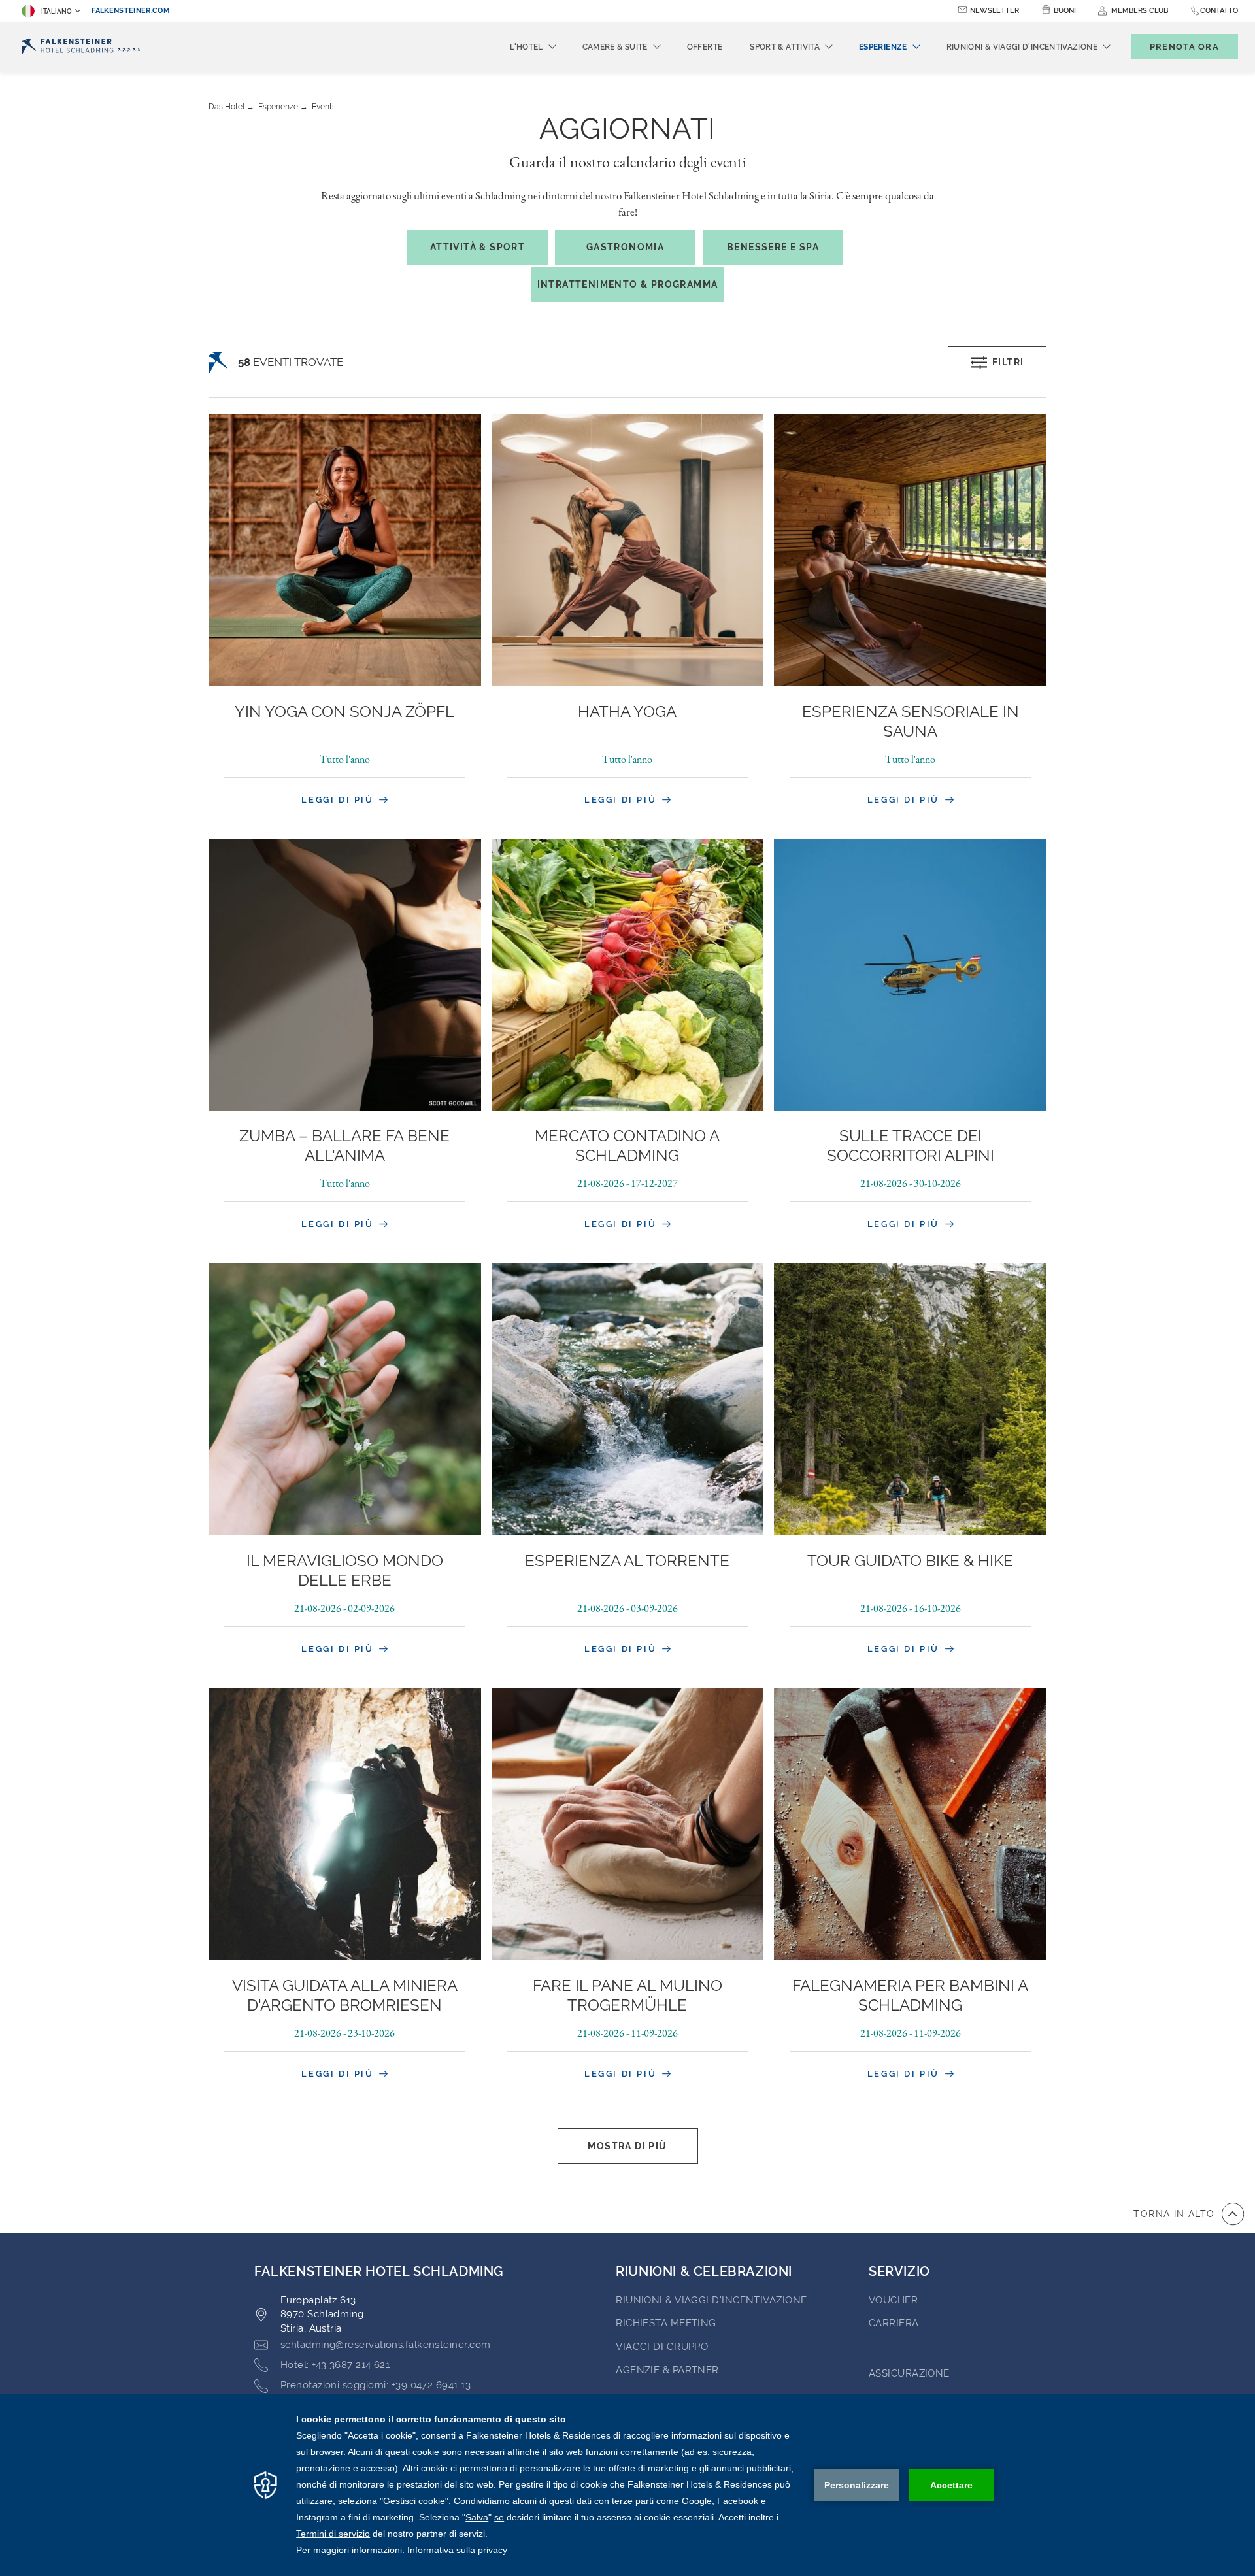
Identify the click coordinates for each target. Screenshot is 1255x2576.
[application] (627, 2485)
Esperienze (278, 107)
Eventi (323, 107)
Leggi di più (339, 800)
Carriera (894, 2323)
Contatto (1219, 11)
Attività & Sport (477, 247)
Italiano (57, 11)
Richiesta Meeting (666, 2323)
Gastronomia (625, 247)
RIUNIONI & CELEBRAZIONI (704, 2271)
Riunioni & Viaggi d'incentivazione (711, 2300)
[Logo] (81, 47)
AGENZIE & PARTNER (667, 2370)
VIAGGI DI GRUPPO (662, 2347)
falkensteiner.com (131, 11)
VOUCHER (893, 2300)
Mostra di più (627, 2146)
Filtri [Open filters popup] (1008, 362)
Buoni (1065, 11)
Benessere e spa (773, 247)
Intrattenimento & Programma (628, 284)
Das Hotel (226, 107)
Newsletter (995, 11)
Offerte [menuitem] (705, 47)
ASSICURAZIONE (909, 2373)
